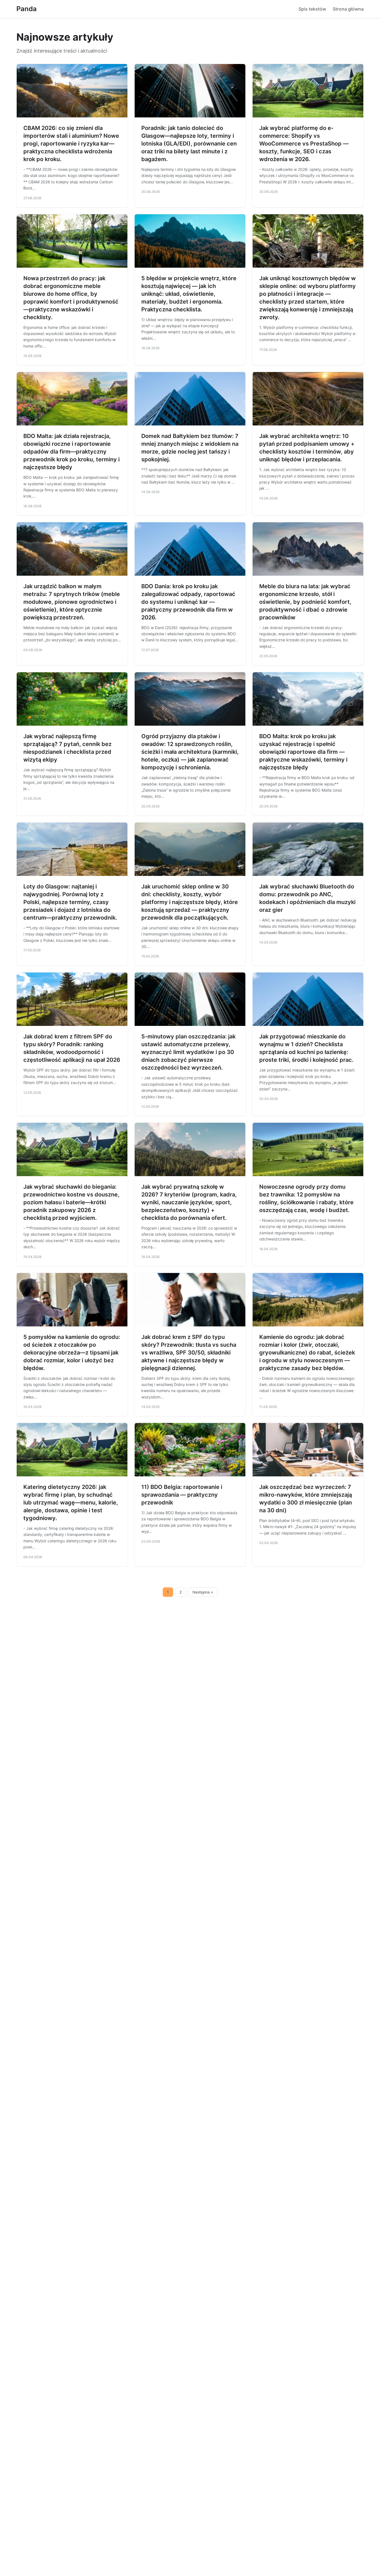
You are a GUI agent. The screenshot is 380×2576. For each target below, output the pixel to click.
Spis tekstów (312, 9)
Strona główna (348, 9)
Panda (27, 9)
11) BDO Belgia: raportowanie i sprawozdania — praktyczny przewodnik (182, 1495)
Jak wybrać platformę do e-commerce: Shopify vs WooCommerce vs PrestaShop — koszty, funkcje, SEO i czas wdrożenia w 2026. (304, 144)
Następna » (203, 1592)
